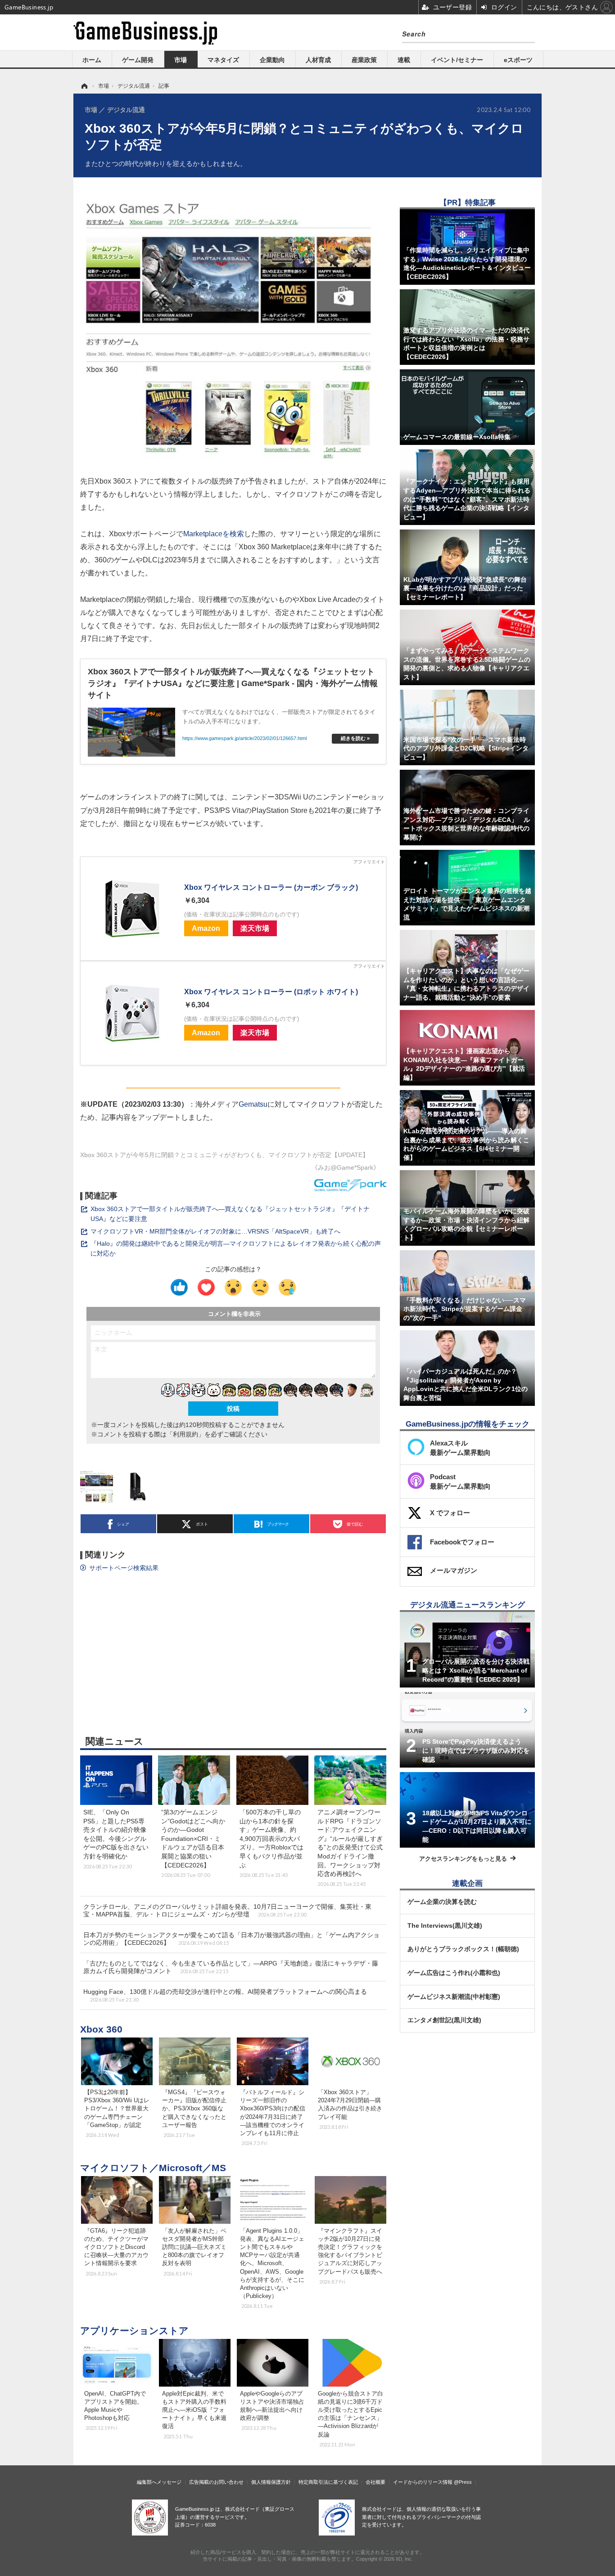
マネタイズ (223, 60)
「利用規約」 (185, 1434)
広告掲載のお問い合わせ (216, 2482)
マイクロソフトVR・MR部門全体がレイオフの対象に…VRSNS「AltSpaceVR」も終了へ (215, 1231)
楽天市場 (255, 928)
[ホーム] (84, 86)
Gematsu (253, 1104)
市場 (181, 60)
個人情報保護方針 (271, 2482)
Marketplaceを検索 (214, 534)
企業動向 (272, 60)
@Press (463, 2482)
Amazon (206, 928)
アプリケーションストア (134, 2331)
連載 (404, 60)
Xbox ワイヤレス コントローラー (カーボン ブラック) (271, 887)
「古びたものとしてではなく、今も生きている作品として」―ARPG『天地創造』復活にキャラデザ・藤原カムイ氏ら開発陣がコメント (231, 1967)
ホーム (92, 60)
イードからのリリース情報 (423, 2482)
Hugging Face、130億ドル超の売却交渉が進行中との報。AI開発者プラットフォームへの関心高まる (225, 1995)
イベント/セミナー (457, 60)
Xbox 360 (101, 2029)
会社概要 (375, 2482)
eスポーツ (518, 60)
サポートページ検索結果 (124, 1568)
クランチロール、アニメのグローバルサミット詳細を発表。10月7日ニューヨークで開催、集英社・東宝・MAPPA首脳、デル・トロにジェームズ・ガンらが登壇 (227, 1910)
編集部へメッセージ (159, 2482)
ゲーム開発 (138, 60)
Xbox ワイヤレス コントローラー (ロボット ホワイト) (271, 992)
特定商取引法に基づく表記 (328, 2482)
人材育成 (318, 60)
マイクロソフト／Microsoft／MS (153, 2168)
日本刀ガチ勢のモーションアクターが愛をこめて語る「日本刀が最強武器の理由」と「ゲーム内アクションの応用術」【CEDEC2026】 (231, 1939)
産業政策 (364, 60)
